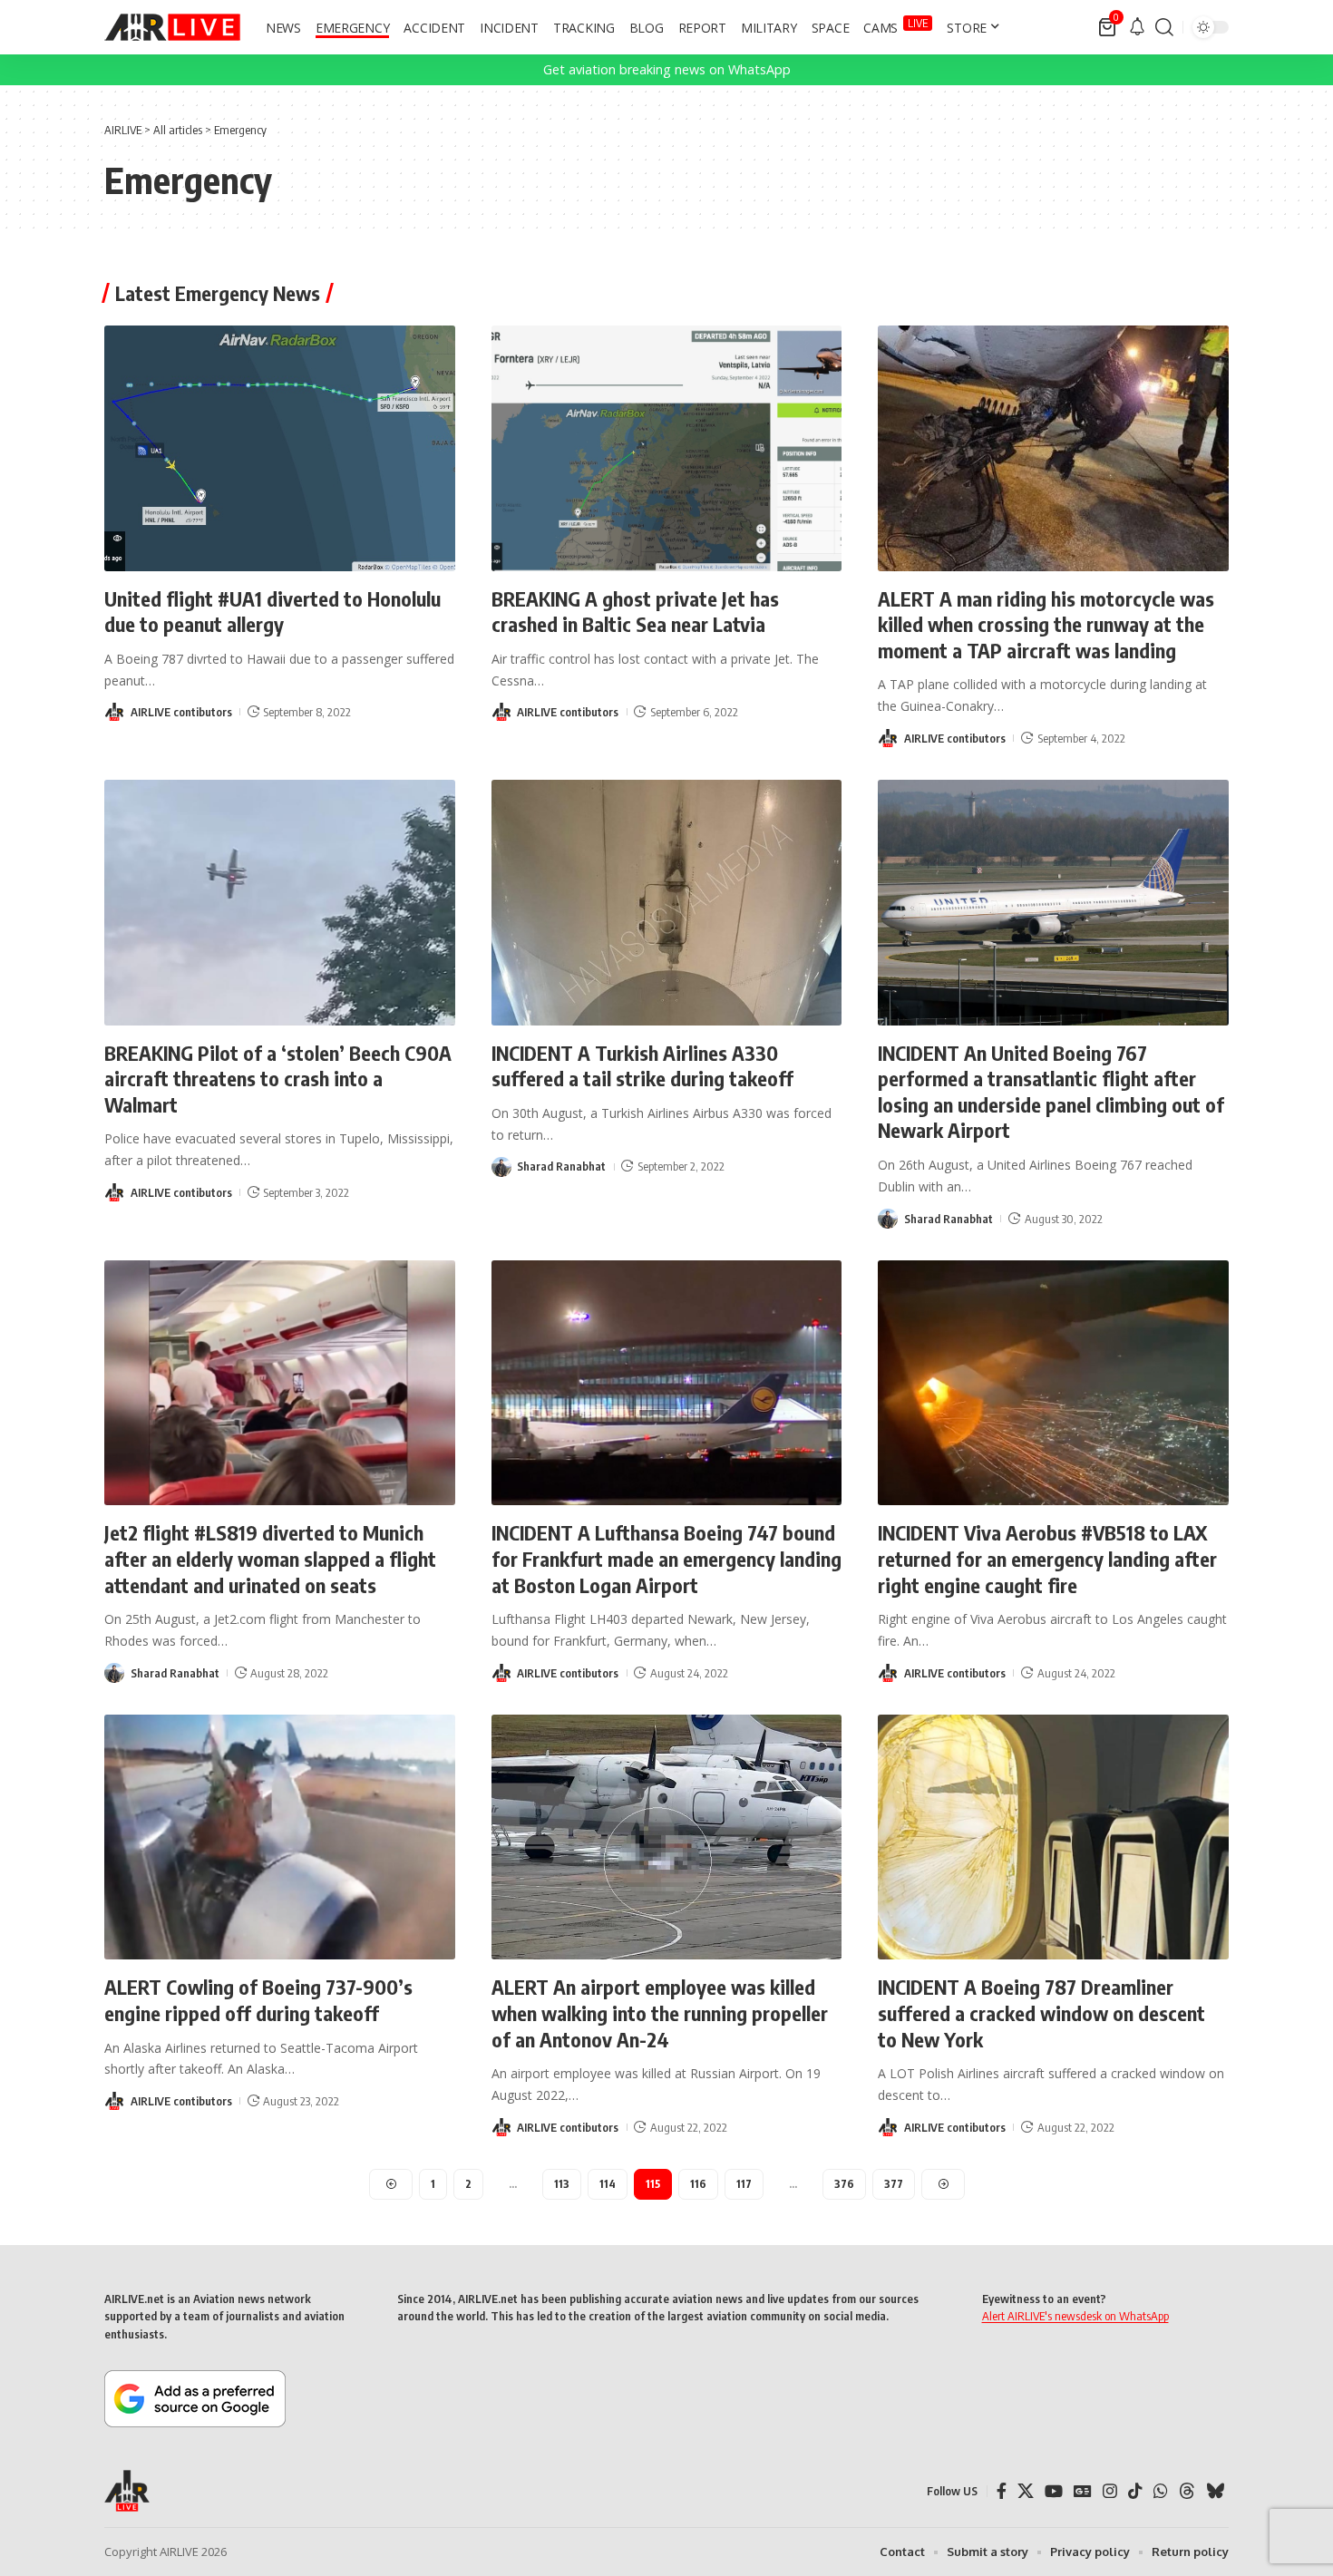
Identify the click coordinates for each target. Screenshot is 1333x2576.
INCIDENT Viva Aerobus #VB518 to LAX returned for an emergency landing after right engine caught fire (1047, 1558)
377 (894, 2184)
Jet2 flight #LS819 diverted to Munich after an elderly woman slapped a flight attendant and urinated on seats (270, 1558)
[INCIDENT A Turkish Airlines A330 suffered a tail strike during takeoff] (667, 903)
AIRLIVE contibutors (181, 712)
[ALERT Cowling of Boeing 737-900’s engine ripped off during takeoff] (280, 1837)
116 (698, 2184)
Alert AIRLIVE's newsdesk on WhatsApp (1075, 2316)
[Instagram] (1110, 2491)
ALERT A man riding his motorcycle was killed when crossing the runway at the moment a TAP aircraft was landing (1046, 624)
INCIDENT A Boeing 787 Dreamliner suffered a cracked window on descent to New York (1041, 2012)
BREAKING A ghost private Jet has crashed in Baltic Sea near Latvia (635, 612)
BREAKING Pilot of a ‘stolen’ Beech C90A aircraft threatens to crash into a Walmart (278, 1079)
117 (744, 2184)
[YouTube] (1054, 2491)
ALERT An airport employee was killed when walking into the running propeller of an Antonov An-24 (660, 2012)
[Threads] (1187, 2491)
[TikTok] (1135, 2491)
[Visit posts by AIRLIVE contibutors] (114, 712)
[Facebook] (1002, 2491)
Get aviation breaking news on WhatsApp (667, 69)
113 (562, 2184)
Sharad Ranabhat (561, 1166)
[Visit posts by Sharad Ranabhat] (501, 1167)
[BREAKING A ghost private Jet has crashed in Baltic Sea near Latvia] (667, 448)
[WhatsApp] (1161, 2491)
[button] (1164, 27)
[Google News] (1083, 2491)
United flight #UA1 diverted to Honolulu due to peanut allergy (272, 612)
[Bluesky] (1215, 2491)
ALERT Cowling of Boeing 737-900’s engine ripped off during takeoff (258, 2000)
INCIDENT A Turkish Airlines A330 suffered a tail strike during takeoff (642, 1066)
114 (608, 2184)
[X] (1026, 2491)
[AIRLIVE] (172, 27)
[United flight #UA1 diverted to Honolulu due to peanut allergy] (280, 448)
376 (844, 2184)
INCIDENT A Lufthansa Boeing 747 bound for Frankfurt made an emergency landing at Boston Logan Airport (666, 1558)
